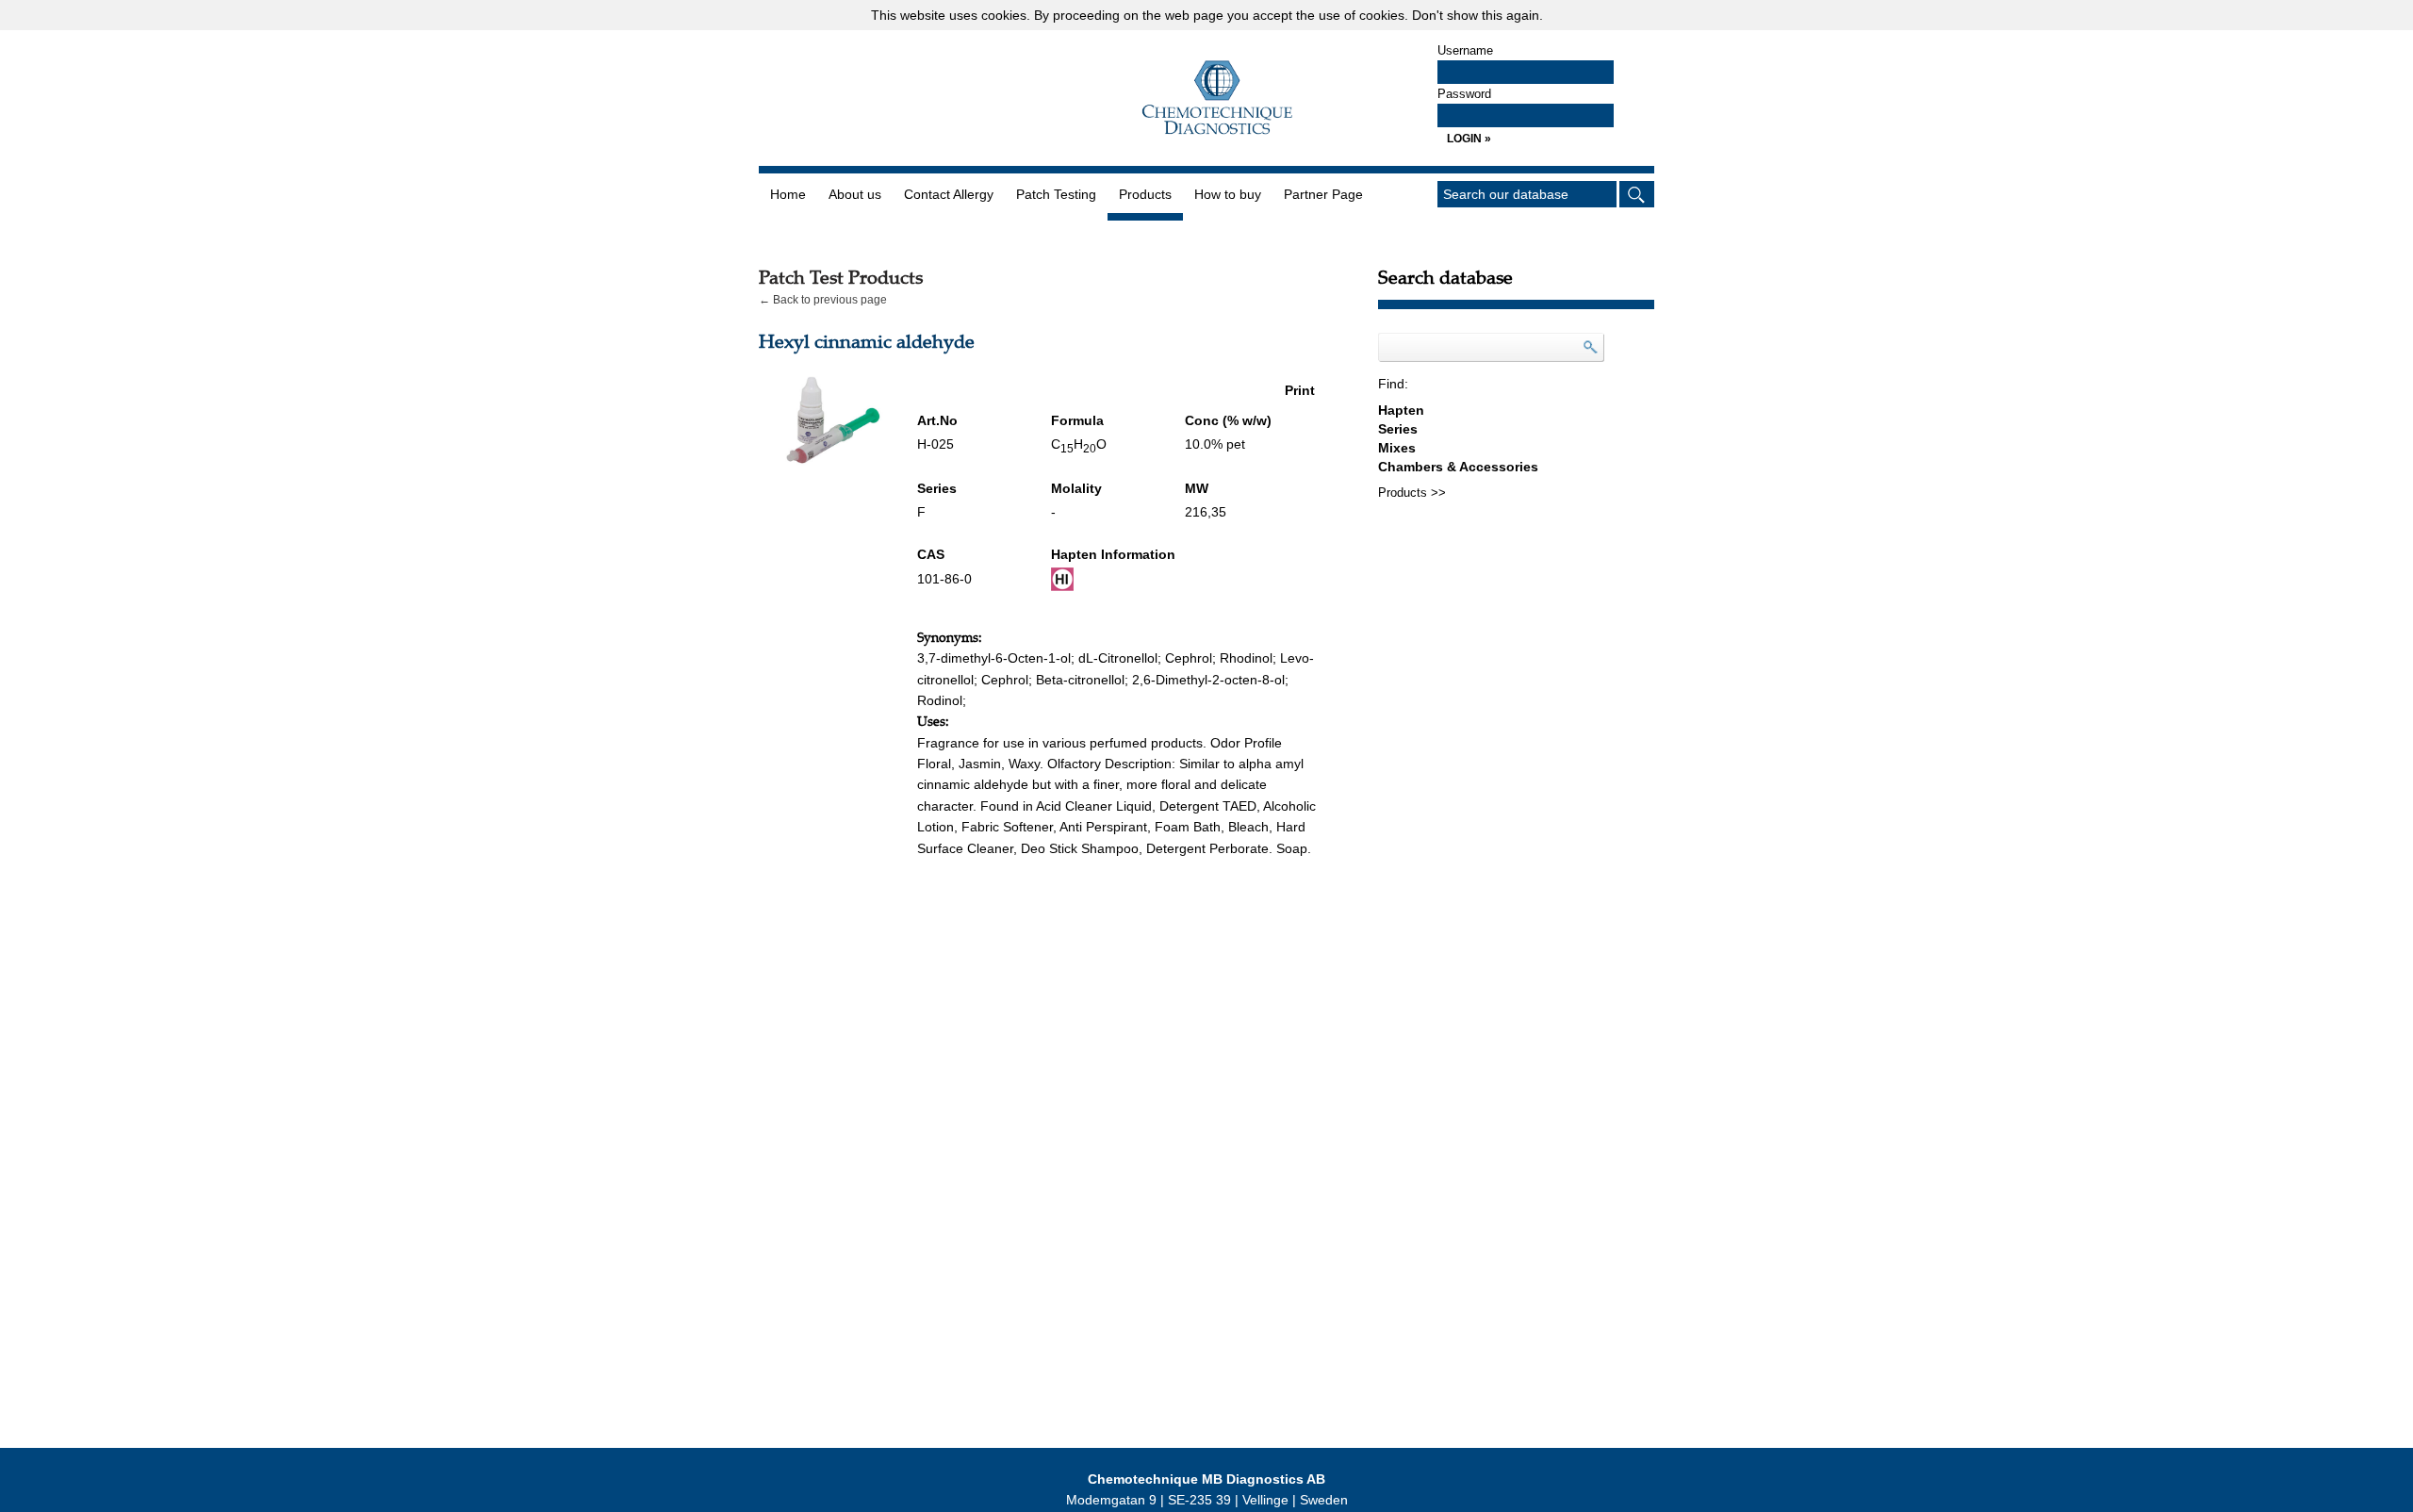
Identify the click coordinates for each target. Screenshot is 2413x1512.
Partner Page (1323, 194)
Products (1145, 194)
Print (1300, 390)
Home (788, 194)
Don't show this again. (1477, 15)
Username (1465, 50)
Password (1464, 94)
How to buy (1228, 194)
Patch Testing (1056, 194)
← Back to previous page (823, 300)
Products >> (1412, 493)
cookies (1004, 15)
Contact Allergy (949, 194)
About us (855, 194)
